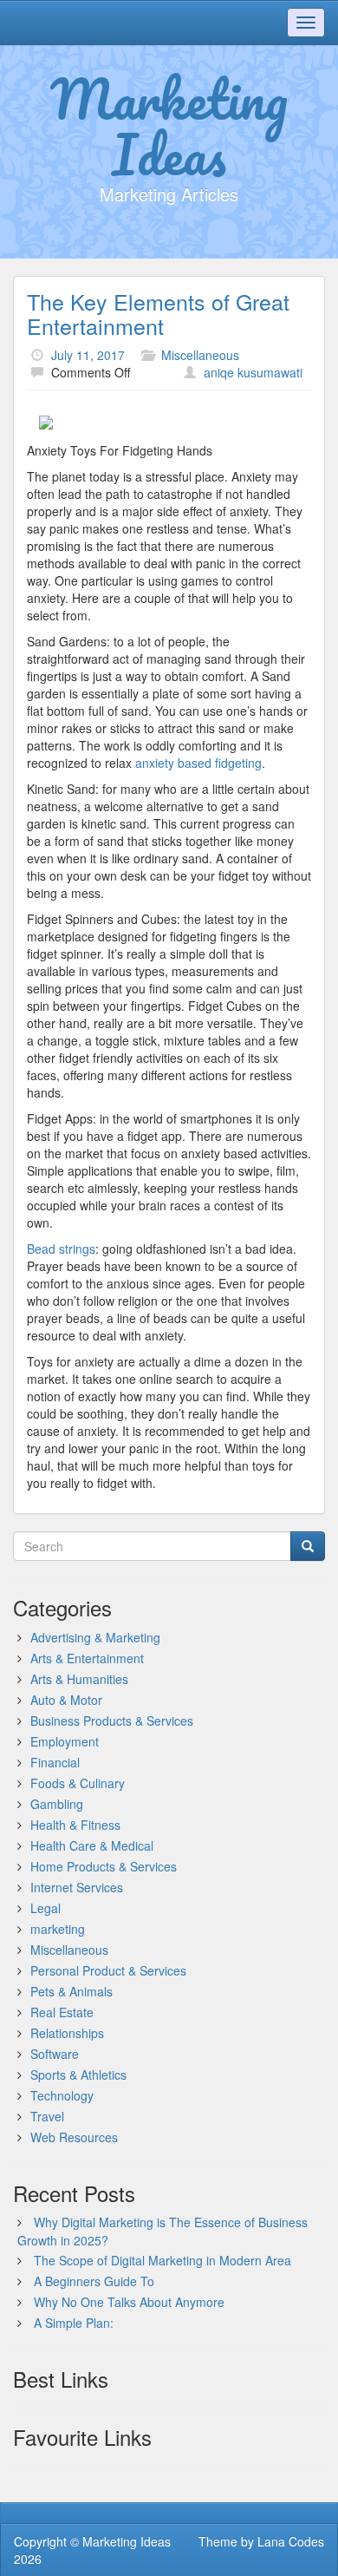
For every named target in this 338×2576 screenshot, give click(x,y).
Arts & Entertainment (87, 1658)
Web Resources (74, 2137)
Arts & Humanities (79, 1679)
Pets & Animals (71, 1991)
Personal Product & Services (108, 1970)
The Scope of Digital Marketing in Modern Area (162, 2260)
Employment (65, 1741)
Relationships (67, 2033)
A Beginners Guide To (94, 2281)
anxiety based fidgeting (198, 763)
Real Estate (62, 2012)
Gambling (57, 1804)
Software (55, 2054)
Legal (45, 1908)
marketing (58, 1929)
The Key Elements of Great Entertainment (158, 313)
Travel (47, 2116)
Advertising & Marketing (95, 1637)
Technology (62, 2095)
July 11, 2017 (88, 355)
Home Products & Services (104, 1866)
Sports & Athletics (78, 2075)
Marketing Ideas (169, 126)
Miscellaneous (200, 355)
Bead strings (61, 1249)
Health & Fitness (75, 1825)
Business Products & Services (112, 1721)
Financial (55, 1762)
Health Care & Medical (92, 1845)
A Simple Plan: (74, 2323)
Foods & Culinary (78, 1783)
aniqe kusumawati (253, 372)
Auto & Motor (66, 1700)
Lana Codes (291, 2541)
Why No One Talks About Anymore (129, 2302)
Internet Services (77, 1887)
